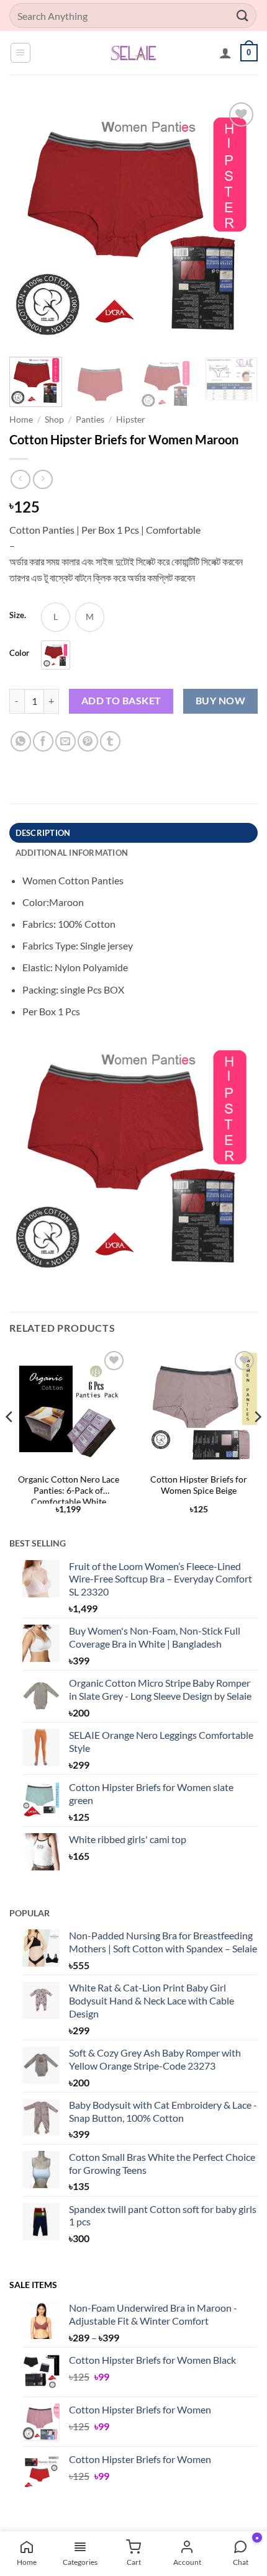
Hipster (131, 420)
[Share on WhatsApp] (21, 741)
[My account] (225, 53)
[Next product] (20, 479)
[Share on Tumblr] (110, 741)
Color (19, 653)
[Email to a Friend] (66, 741)
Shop (54, 420)
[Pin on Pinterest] (88, 741)
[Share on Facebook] (43, 741)
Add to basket (121, 701)
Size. (18, 616)
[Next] (237, 223)
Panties (90, 420)
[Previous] (30, 223)
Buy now (220, 701)
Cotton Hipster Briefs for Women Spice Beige (199, 1485)
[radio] (56, 617)
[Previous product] (43, 479)
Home (21, 420)
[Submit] (243, 15)
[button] (20, 53)
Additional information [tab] (72, 853)
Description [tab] (43, 833)
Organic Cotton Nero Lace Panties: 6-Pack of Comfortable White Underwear (69, 1489)
